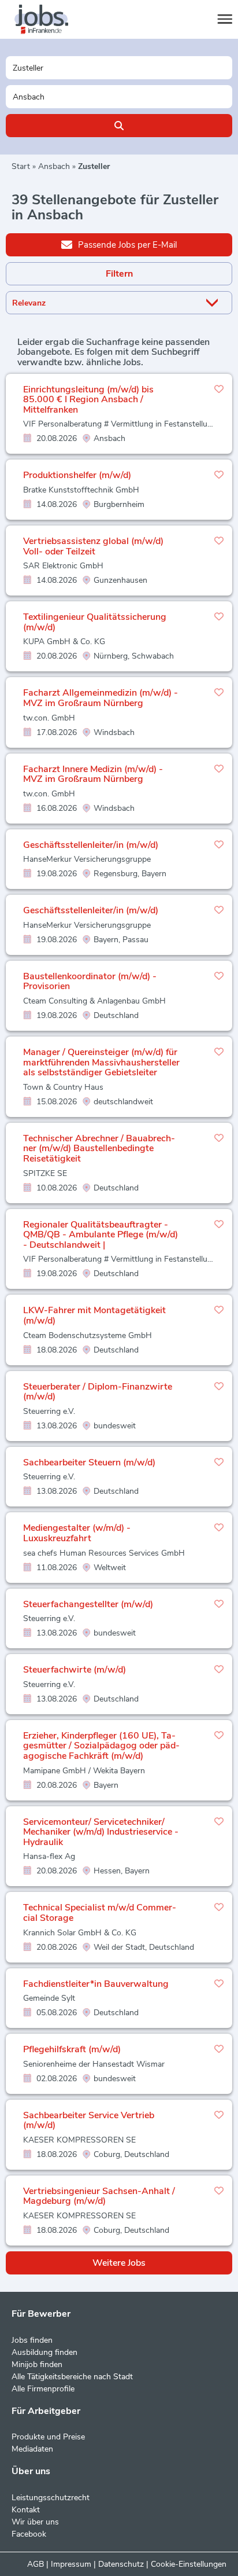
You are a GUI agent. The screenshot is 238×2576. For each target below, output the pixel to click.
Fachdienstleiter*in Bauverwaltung (96, 1984)
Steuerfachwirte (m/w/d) (75, 1670)
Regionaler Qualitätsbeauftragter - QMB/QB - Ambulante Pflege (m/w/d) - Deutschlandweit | (101, 1235)
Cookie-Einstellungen (189, 2564)
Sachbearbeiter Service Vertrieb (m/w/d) (89, 2121)
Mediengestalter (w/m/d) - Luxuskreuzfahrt (77, 1533)
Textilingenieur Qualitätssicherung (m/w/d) (95, 622)
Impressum (71, 2564)
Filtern (119, 274)
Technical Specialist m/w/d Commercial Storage (100, 1913)
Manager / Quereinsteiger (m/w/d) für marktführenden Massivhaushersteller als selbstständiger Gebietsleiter (101, 1062)
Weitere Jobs (119, 2263)
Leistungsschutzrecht (51, 2498)
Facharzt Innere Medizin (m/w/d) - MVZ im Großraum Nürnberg (93, 774)
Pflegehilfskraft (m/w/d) (72, 2049)
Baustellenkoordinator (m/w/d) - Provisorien (90, 982)
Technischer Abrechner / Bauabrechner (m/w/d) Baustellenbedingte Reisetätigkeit (99, 1149)
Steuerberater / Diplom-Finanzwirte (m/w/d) (98, 1392)
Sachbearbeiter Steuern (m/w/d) (89, 1462)
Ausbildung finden (44, 2352)
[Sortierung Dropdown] (214, 303)
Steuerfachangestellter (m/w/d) (88, 1604)
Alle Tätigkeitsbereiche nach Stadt (72, 2377)
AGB (36, 2564)
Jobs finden (32, 2340)
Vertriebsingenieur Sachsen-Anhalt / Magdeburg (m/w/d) (99, 2196)
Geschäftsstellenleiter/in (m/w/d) (91, 845)
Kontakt (26, 2510)
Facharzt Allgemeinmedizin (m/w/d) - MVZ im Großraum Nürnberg (101, 698)
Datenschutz (121, 2564)
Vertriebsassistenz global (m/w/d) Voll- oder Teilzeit (93, 546)
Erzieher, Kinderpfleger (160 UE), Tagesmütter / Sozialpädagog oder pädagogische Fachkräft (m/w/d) (101, 1746)
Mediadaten (32, 2449)
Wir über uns (35, 2522)
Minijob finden (37, 2364)
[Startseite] (52, 20)
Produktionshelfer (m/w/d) (77, 475)
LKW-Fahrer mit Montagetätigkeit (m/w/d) (94, 1315)
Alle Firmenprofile (43, 2389)
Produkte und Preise (48, 2437)
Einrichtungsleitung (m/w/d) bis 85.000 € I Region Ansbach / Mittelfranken (88, 400)
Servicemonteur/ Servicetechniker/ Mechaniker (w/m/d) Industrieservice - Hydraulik (101, 1832)
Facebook (29, 2534)
